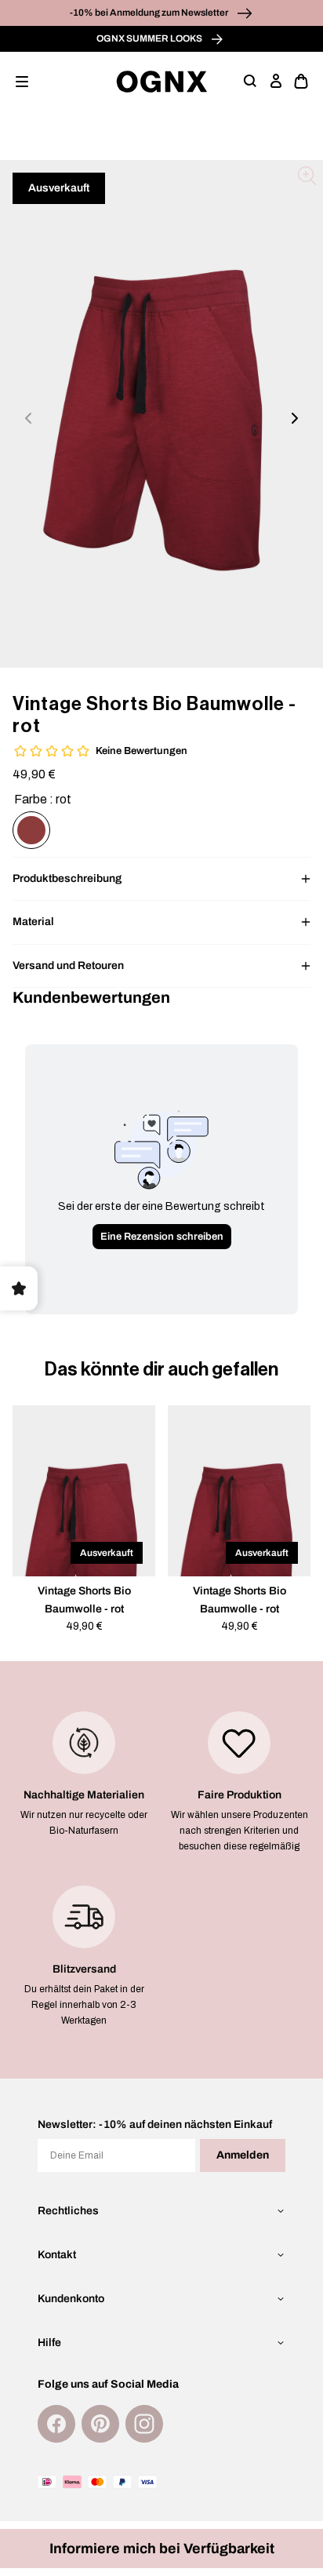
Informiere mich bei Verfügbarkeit (162, 2549)
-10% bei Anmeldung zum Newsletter (150, 13)
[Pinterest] (100, 2424)
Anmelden (243, 2155)
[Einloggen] (276, 82)
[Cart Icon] (301, 82)
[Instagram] (144, 2424)
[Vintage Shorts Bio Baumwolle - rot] (31, 830)
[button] (22, 82)
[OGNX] (162, 82)
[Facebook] (56, 2424)
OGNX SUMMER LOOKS (150, 38)
